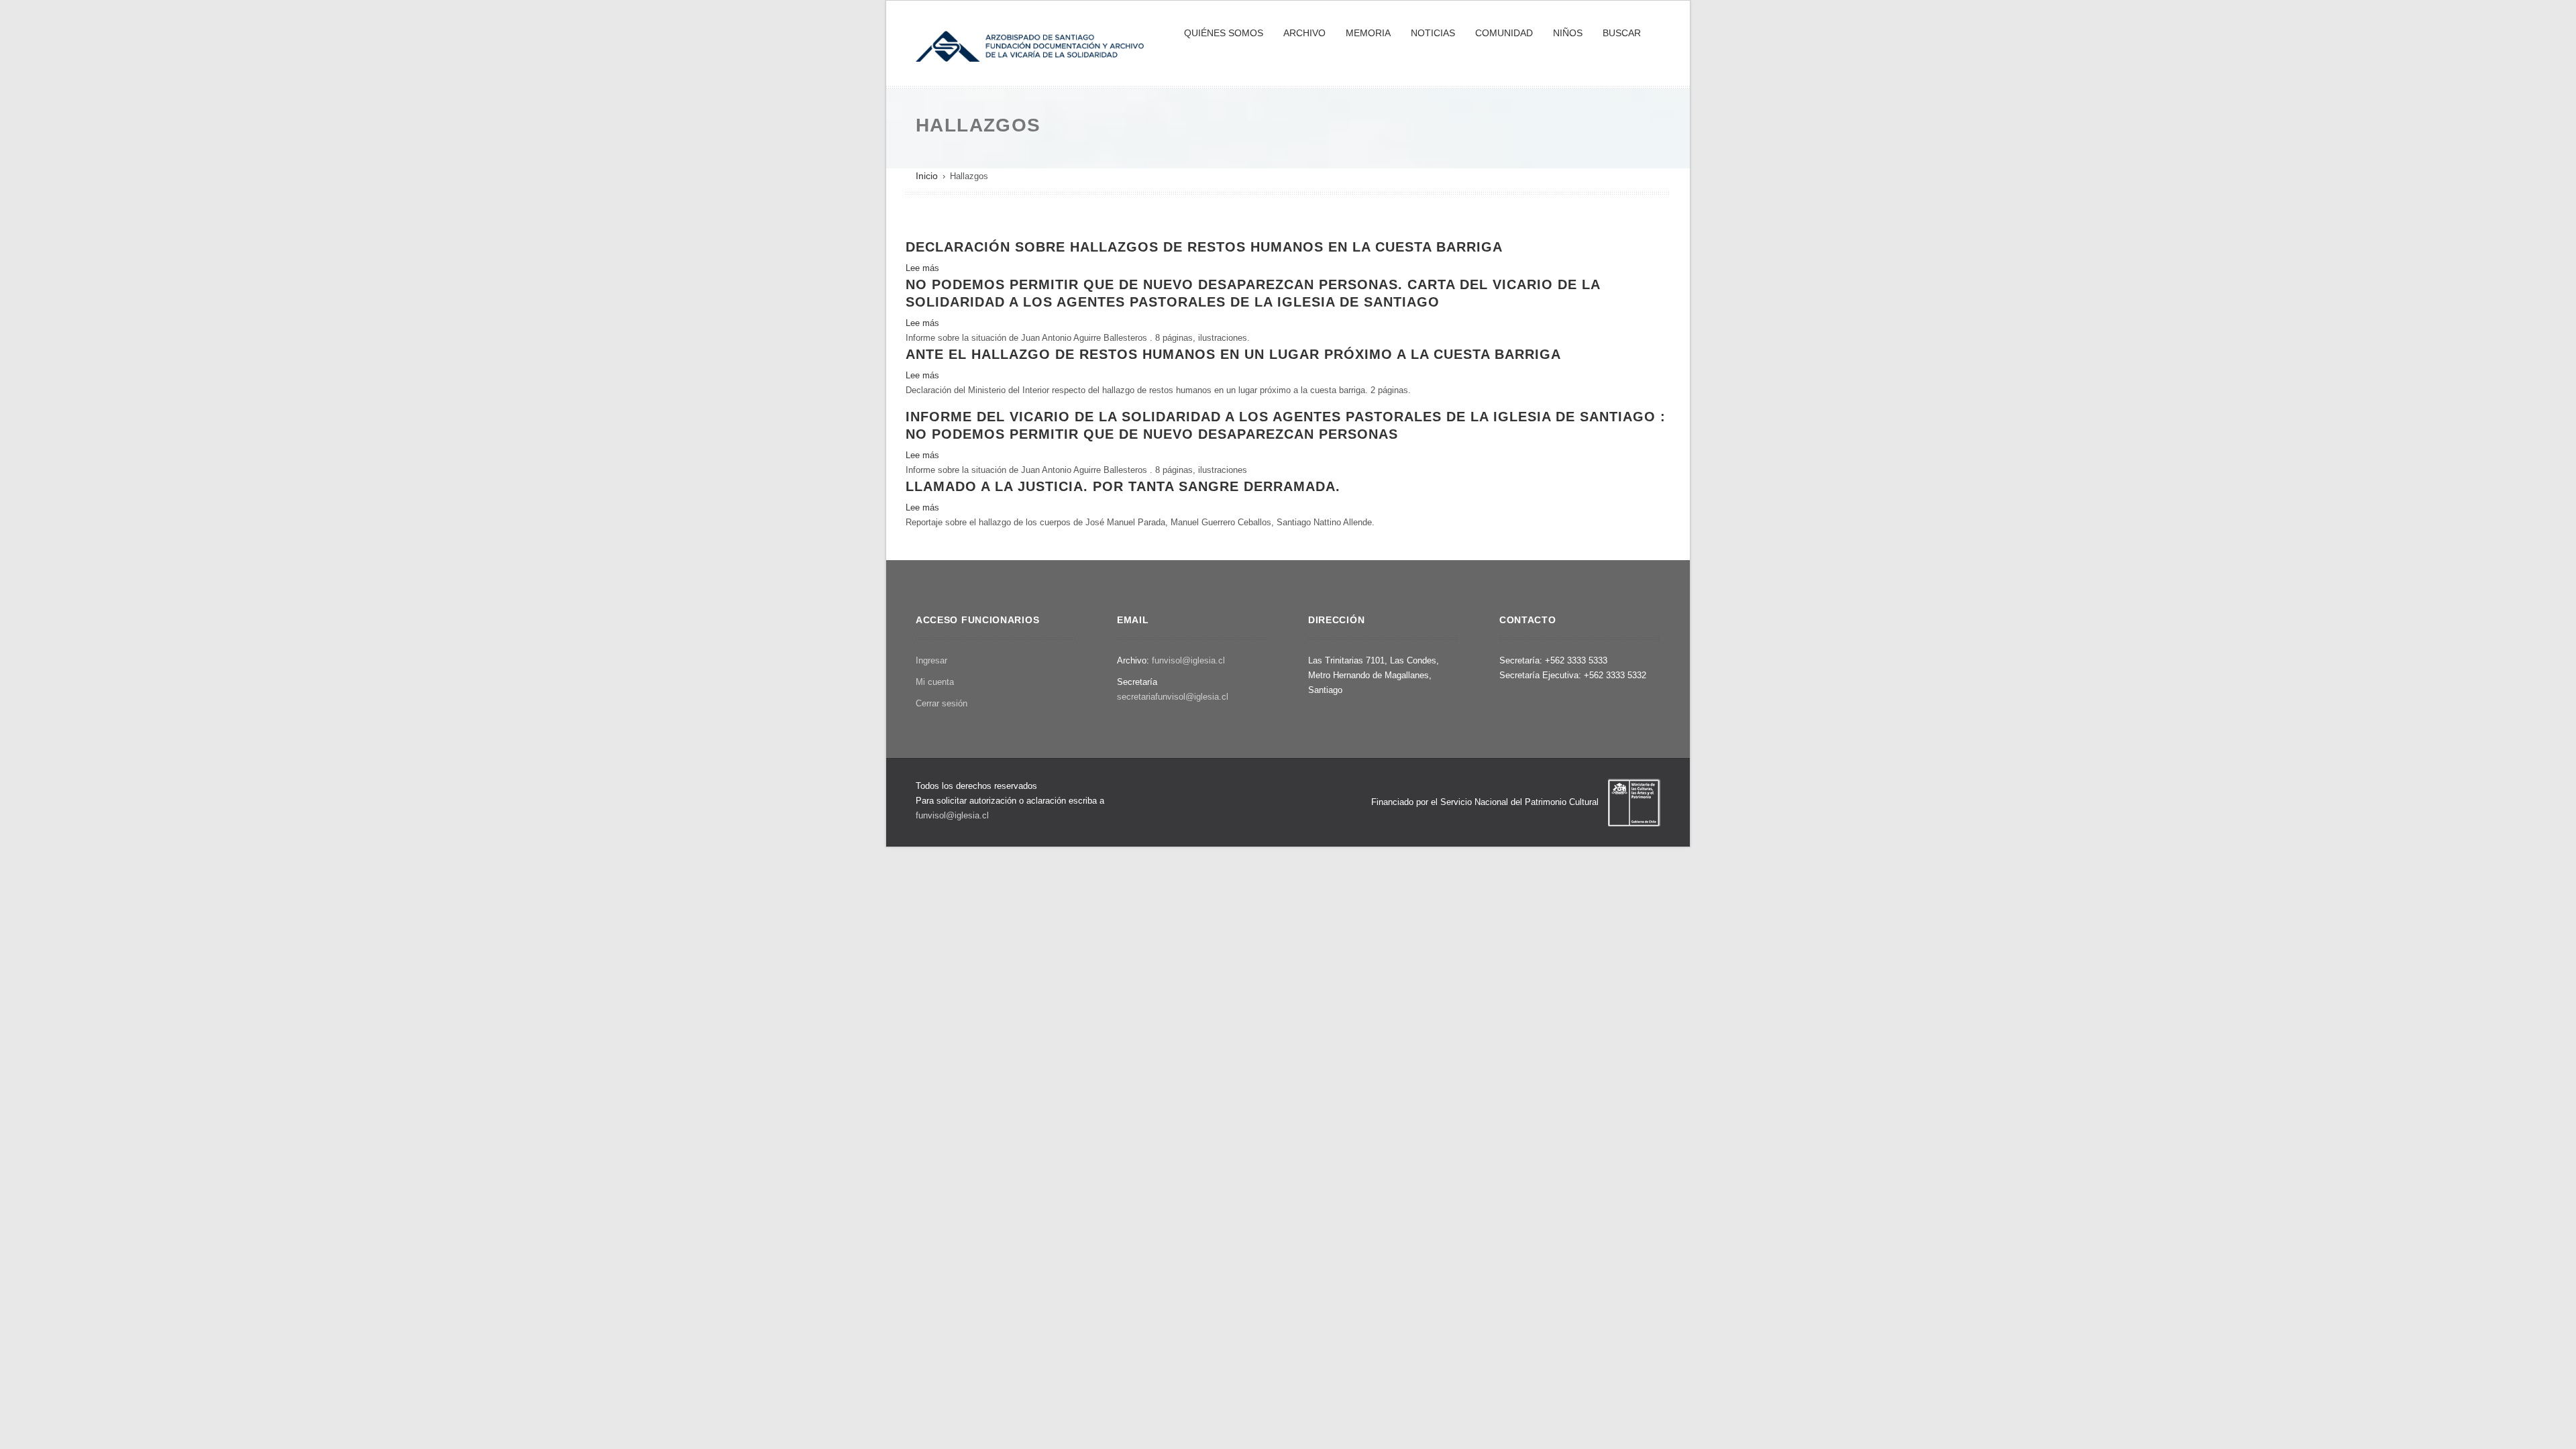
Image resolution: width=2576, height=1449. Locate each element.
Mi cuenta (935, 682)
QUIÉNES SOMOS (1224, 33)
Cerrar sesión (942, 703)
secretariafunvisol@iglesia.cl (1173, 697)
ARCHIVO (1304, 33)
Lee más (922, 268)
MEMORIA (1368, 33)
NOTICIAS (1433, 33)
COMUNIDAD (1504, 33)
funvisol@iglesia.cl (1188, 660)
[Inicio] (1030, 45)
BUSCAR (1622, 33)
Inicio (927, 176)
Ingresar (931, 660)
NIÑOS (1568, 33)
